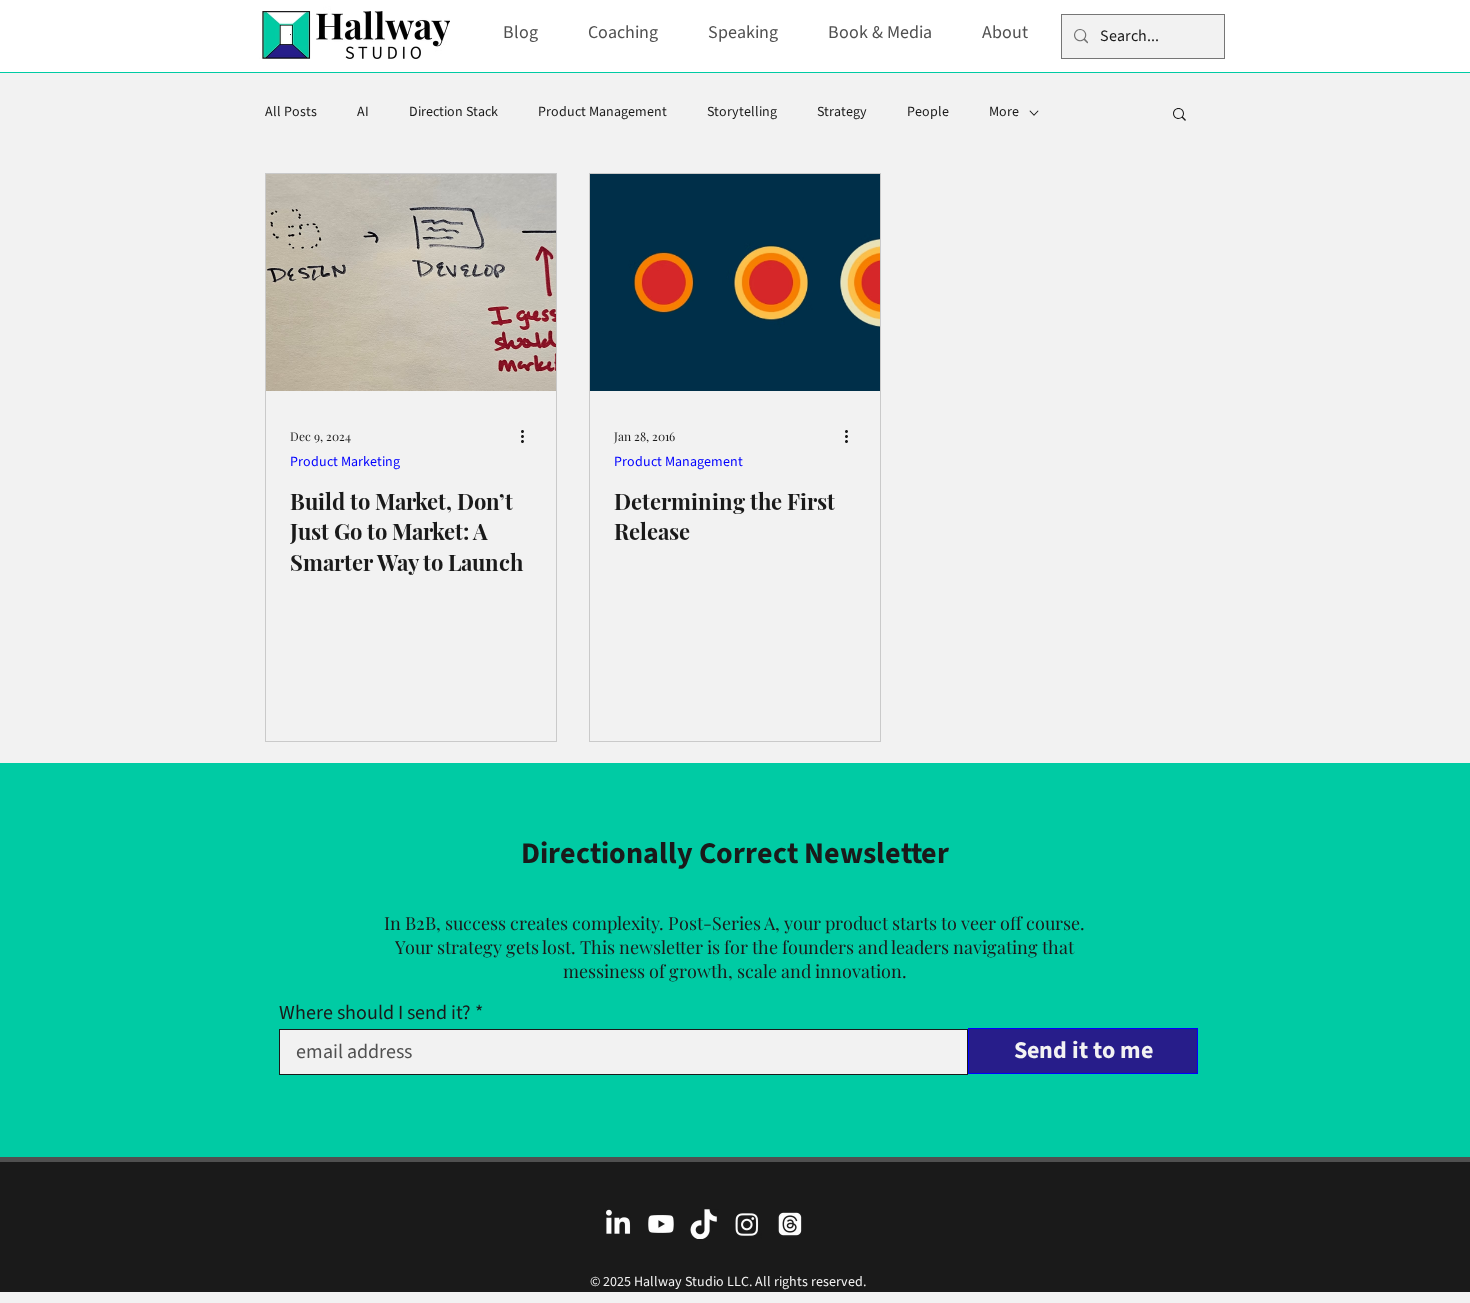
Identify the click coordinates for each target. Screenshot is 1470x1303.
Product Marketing (345, 462)
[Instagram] (747, 1224)
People (928, 112)
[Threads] (790, 1224)
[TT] (704, 1224)
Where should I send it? (375, 1013)
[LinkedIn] (618, 1224)
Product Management (602, 112)
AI (363, 112)
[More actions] (529, 436)
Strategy (842, 112)
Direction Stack (453, 112)
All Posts (291, 112)
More (1004, 112)
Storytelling (742, 112)
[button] (1179, 115)
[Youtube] (661, 1224)
